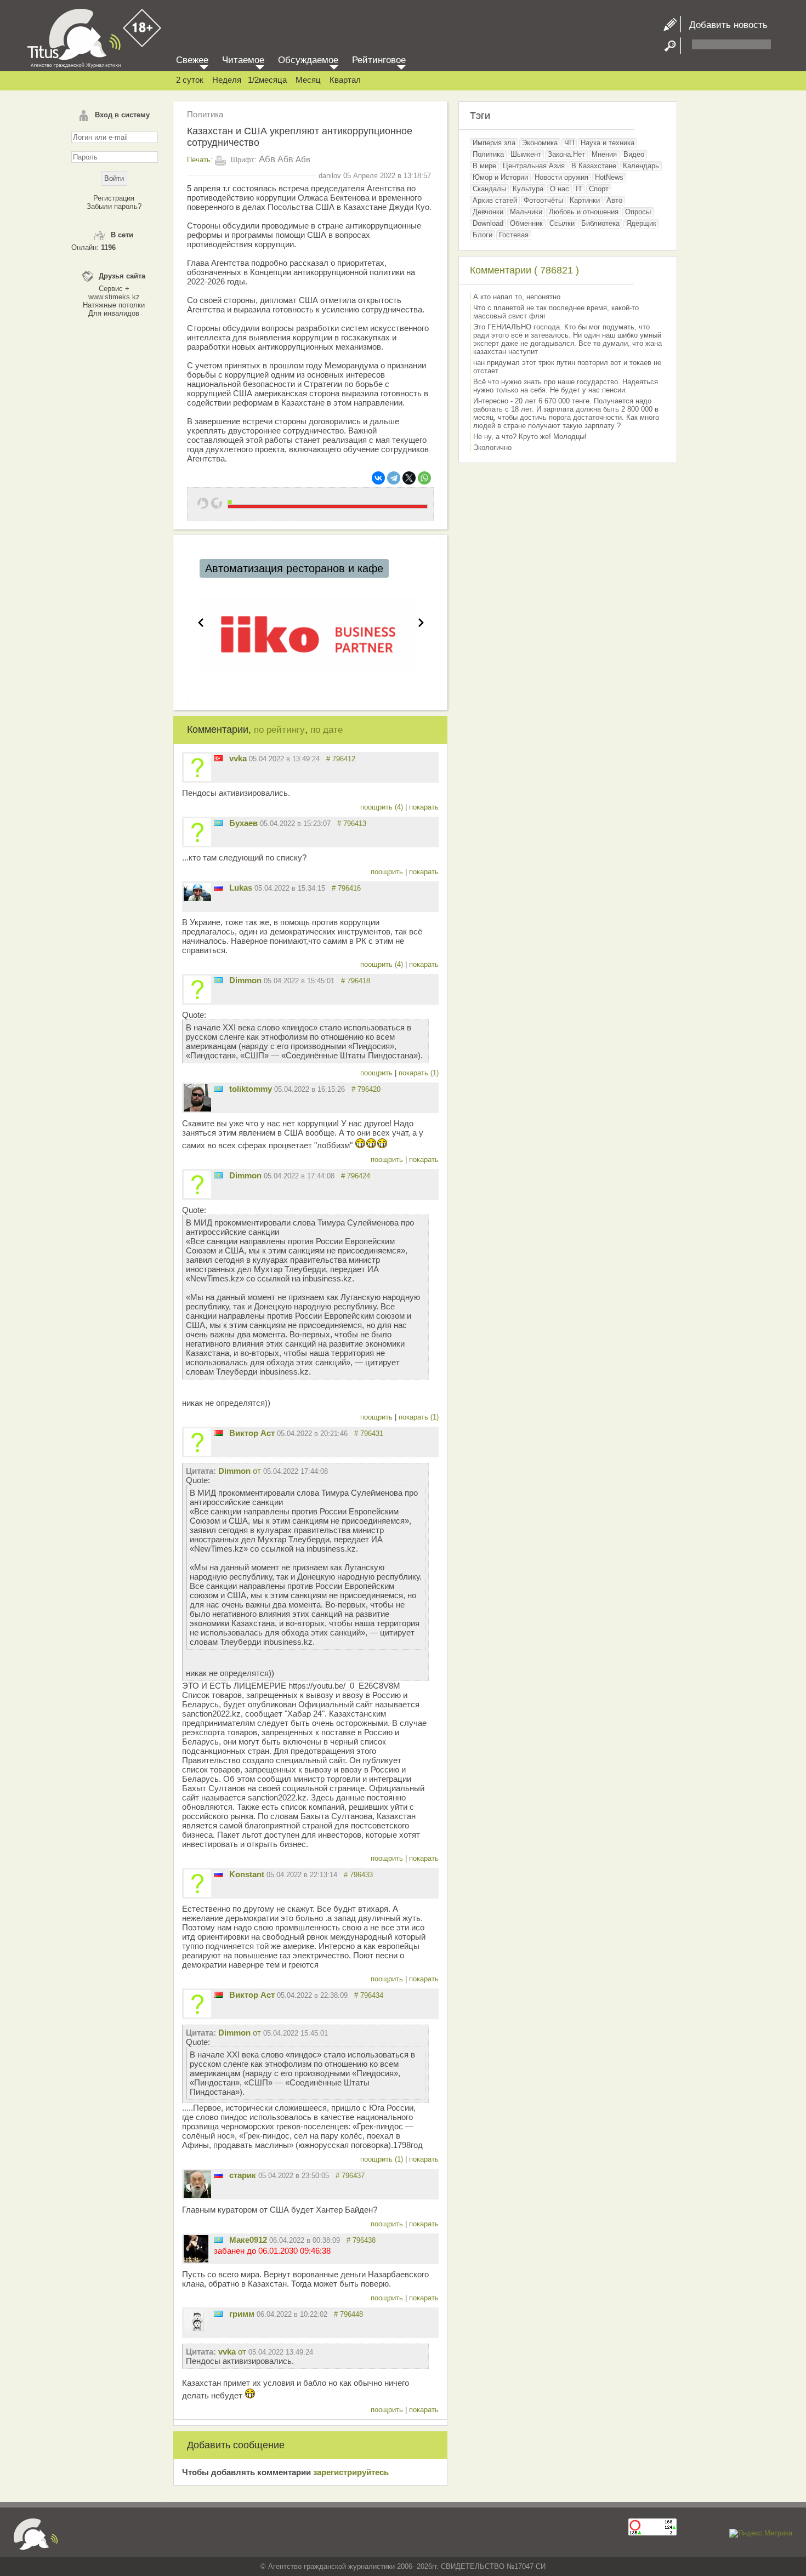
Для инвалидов (114, 313)
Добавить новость (724, 25)
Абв (267, 159)
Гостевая (514, 235)
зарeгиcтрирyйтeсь (351, 2472)
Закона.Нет (566, 154)
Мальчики (526, 212)
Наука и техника (608, 143)
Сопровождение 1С (254, 568)
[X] (409, 478)
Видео (634, 154)
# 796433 (358, 1875)
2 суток (190, 80)
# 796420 (366, 1089)
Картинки (585, 200)
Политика (205, 114)
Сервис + (114, 289)
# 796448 (348, 2314)
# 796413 (352, 823)
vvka (238, 758)
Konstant (247, 1874)
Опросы (638, 212)
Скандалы (489, 189)
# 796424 (356, 1176)
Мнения (604, 154)
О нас (560, 189)
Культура (528, 189)
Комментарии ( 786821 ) (524, 270)
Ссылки (562, 223)
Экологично (492, 448)
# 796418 (356, 981)
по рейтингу (279, 730)
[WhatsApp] (424, 478)
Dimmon (245, 980)
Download (488, 223)
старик (243, 2175)
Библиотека (600, 223)
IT (579, 189)
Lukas (241, 888)
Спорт (599, 189)
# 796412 (341, 759)
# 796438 (361, 2240)
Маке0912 (248, 2240)
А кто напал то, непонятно (517, 297)
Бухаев (243, 823)
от (273, 1471)
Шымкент (526, 154)
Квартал (345, 80)
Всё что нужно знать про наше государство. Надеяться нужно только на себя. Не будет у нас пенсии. (566, 386)
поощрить (388, 872)
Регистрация (114, 198)
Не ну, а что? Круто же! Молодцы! (530, 437)
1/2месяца (267, 80)
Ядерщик (641, 223)
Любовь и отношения (584, 212)
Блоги (483, 235)
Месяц (308, 80)
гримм (242, 2314)
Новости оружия (561, 177)
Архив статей (495, 200)
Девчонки (488, 212)
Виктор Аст (252, 1433)
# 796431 (369, 1434)
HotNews (609, 177)
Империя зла (494, 143)
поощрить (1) (383, 2159)
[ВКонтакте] (378, 478)
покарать (424, 807)
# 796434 (369, 1995)
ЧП (569, 143)
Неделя (227, 80)
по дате (327, 730)
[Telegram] (394, 478)
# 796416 (346, 888)
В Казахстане (594, 166)
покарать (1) (419, 1073)
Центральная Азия (534, 166)
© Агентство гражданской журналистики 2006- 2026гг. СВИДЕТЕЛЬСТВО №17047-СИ (403, 2566)
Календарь (641, 166)
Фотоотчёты (543, 200)
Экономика (540, 143)
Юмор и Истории (500, 177)
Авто (614, 200)
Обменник (526, 223)
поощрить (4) (383, 807)
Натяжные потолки (114, 305)
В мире (484, 166)
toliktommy (251, 1089)
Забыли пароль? (114, 206)
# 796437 (350, 2176)
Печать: (200, 160)
